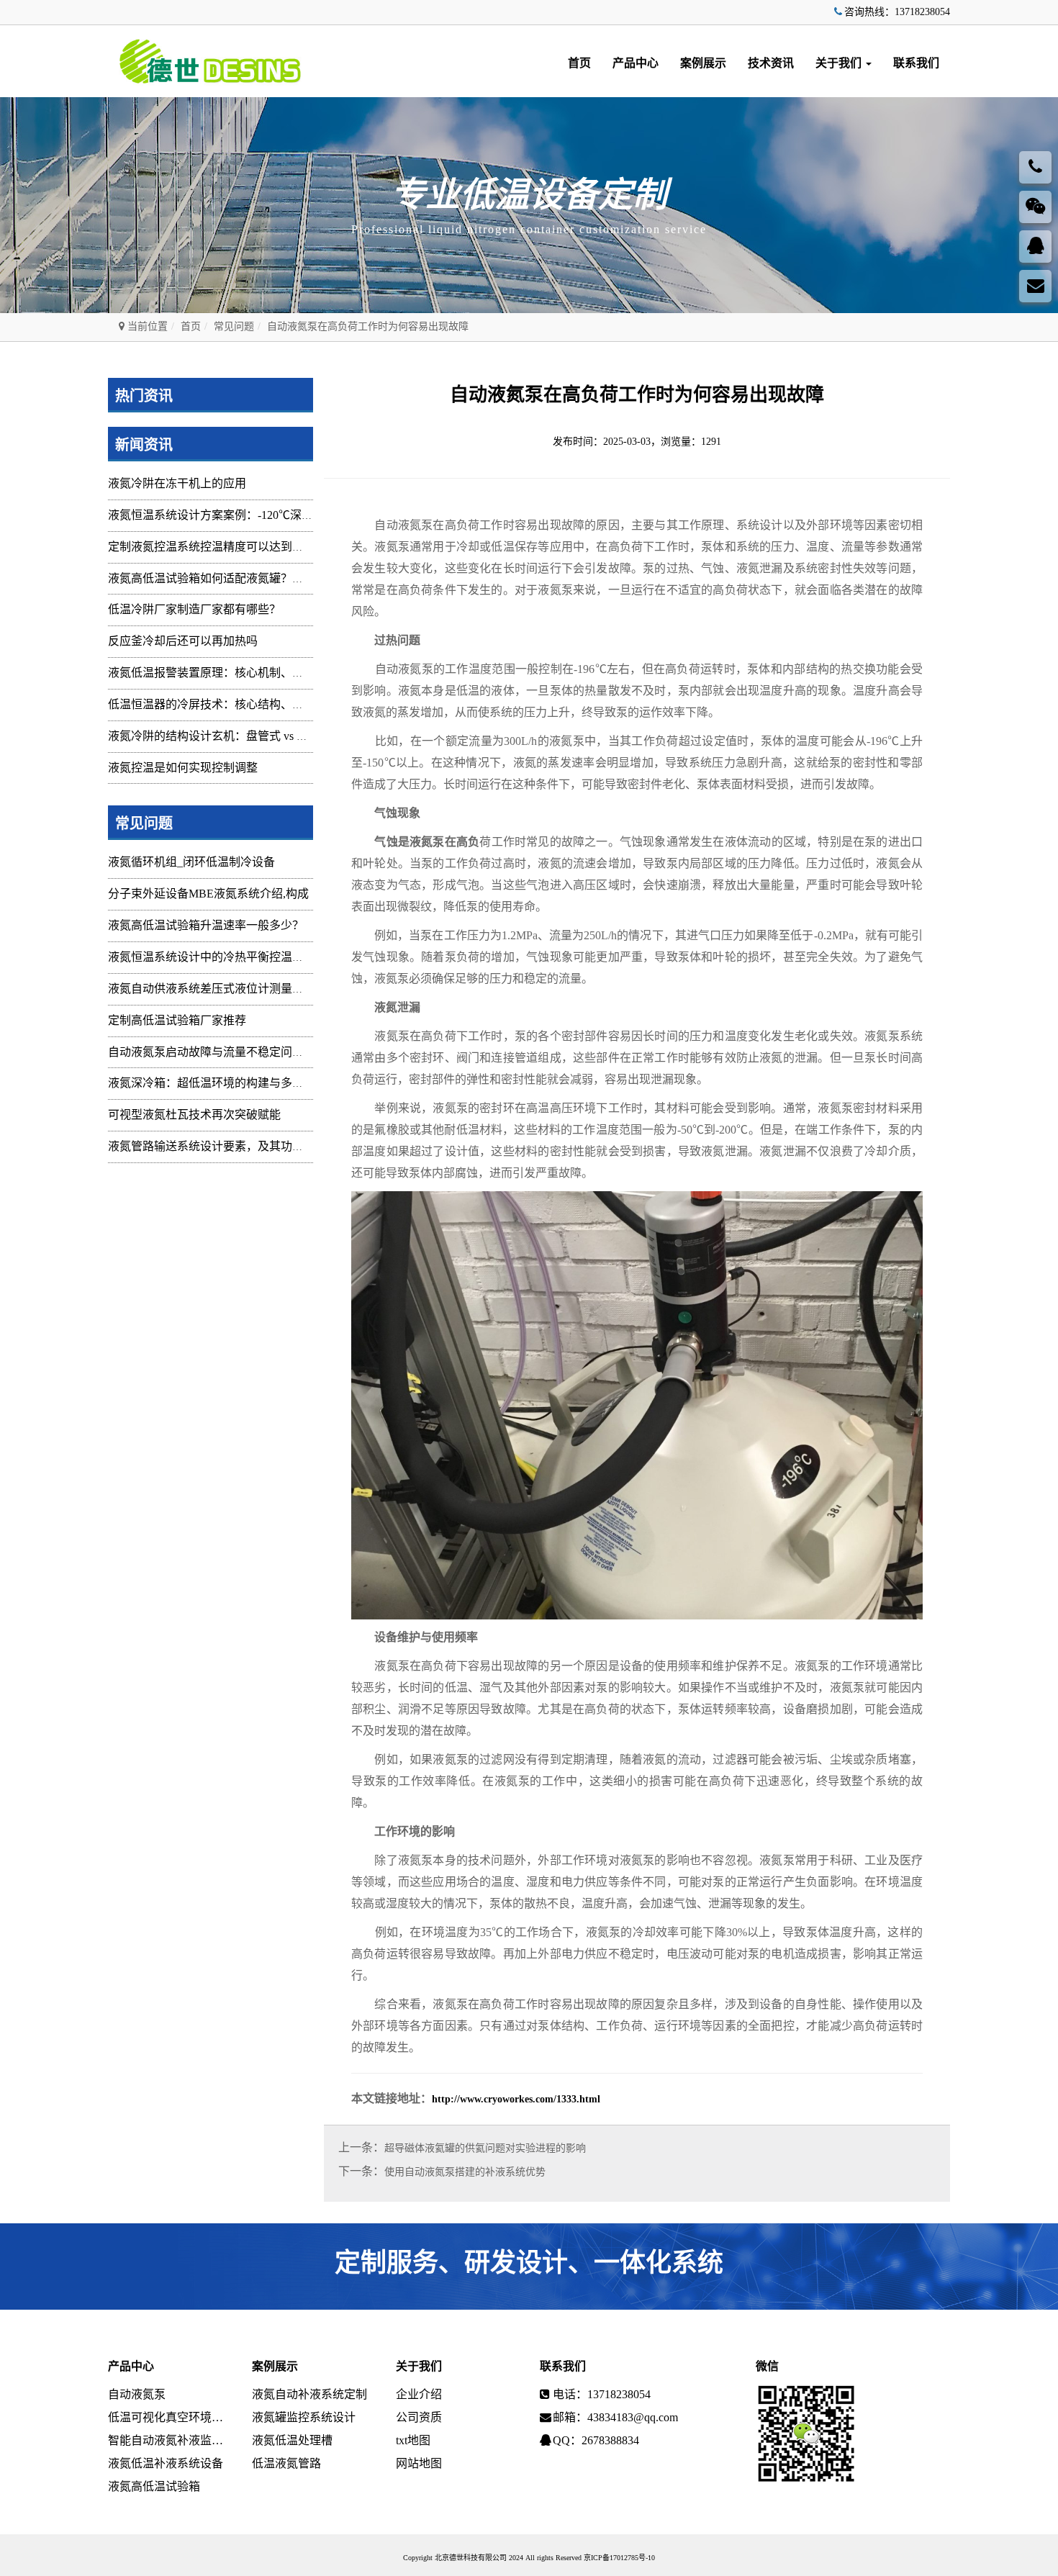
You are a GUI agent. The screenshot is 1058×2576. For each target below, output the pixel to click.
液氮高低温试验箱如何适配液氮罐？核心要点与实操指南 (252, 578)
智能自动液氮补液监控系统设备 (169, 2440)
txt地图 (413, 2440)
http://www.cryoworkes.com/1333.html (516, 2099)
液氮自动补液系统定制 (309, 2394)
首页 (579, 63)
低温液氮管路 (286, 2463)
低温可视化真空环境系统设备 (169, 2417)
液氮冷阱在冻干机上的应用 (177, 483)
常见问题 (234, 326)
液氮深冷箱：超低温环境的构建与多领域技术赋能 (235, 1083)
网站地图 (419, 2463)
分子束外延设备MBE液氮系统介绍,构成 (208, 894)
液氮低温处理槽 (292, 2440)
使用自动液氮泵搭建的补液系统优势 (465, 2172)
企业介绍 (419, 2394)
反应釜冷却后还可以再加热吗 (183, 641)
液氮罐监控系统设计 (304, 2417)
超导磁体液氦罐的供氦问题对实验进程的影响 (485, 2148)
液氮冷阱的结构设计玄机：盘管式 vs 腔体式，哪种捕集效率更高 (271, 736)
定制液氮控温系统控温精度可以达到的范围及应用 (235, 547)
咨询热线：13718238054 (897, 12)
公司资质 (419, 2417)
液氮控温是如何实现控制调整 (183, 768)
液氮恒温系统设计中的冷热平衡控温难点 (212, 957)
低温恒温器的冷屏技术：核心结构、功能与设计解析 (240, 704)
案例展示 (703, 63)
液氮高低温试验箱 (154, 2486)
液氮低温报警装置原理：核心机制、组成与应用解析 (240, 673)
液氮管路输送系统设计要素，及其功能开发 (217, 1146)
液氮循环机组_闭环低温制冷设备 (191, 862)
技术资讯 (771, 63)
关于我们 (840, 63)
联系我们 (916, 63)
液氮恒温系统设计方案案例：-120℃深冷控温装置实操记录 (257, 515)
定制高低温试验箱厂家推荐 (177, 1020)
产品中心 (636, 63)
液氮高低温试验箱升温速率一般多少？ (206, 925)
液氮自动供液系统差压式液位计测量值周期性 (223, 989)
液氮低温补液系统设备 (166, 2463)
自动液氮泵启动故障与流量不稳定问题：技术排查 (235, 1052)
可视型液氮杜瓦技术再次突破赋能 (194, 1115)
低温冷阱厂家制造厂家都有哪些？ (194, 609)
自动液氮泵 (137, 2394)
